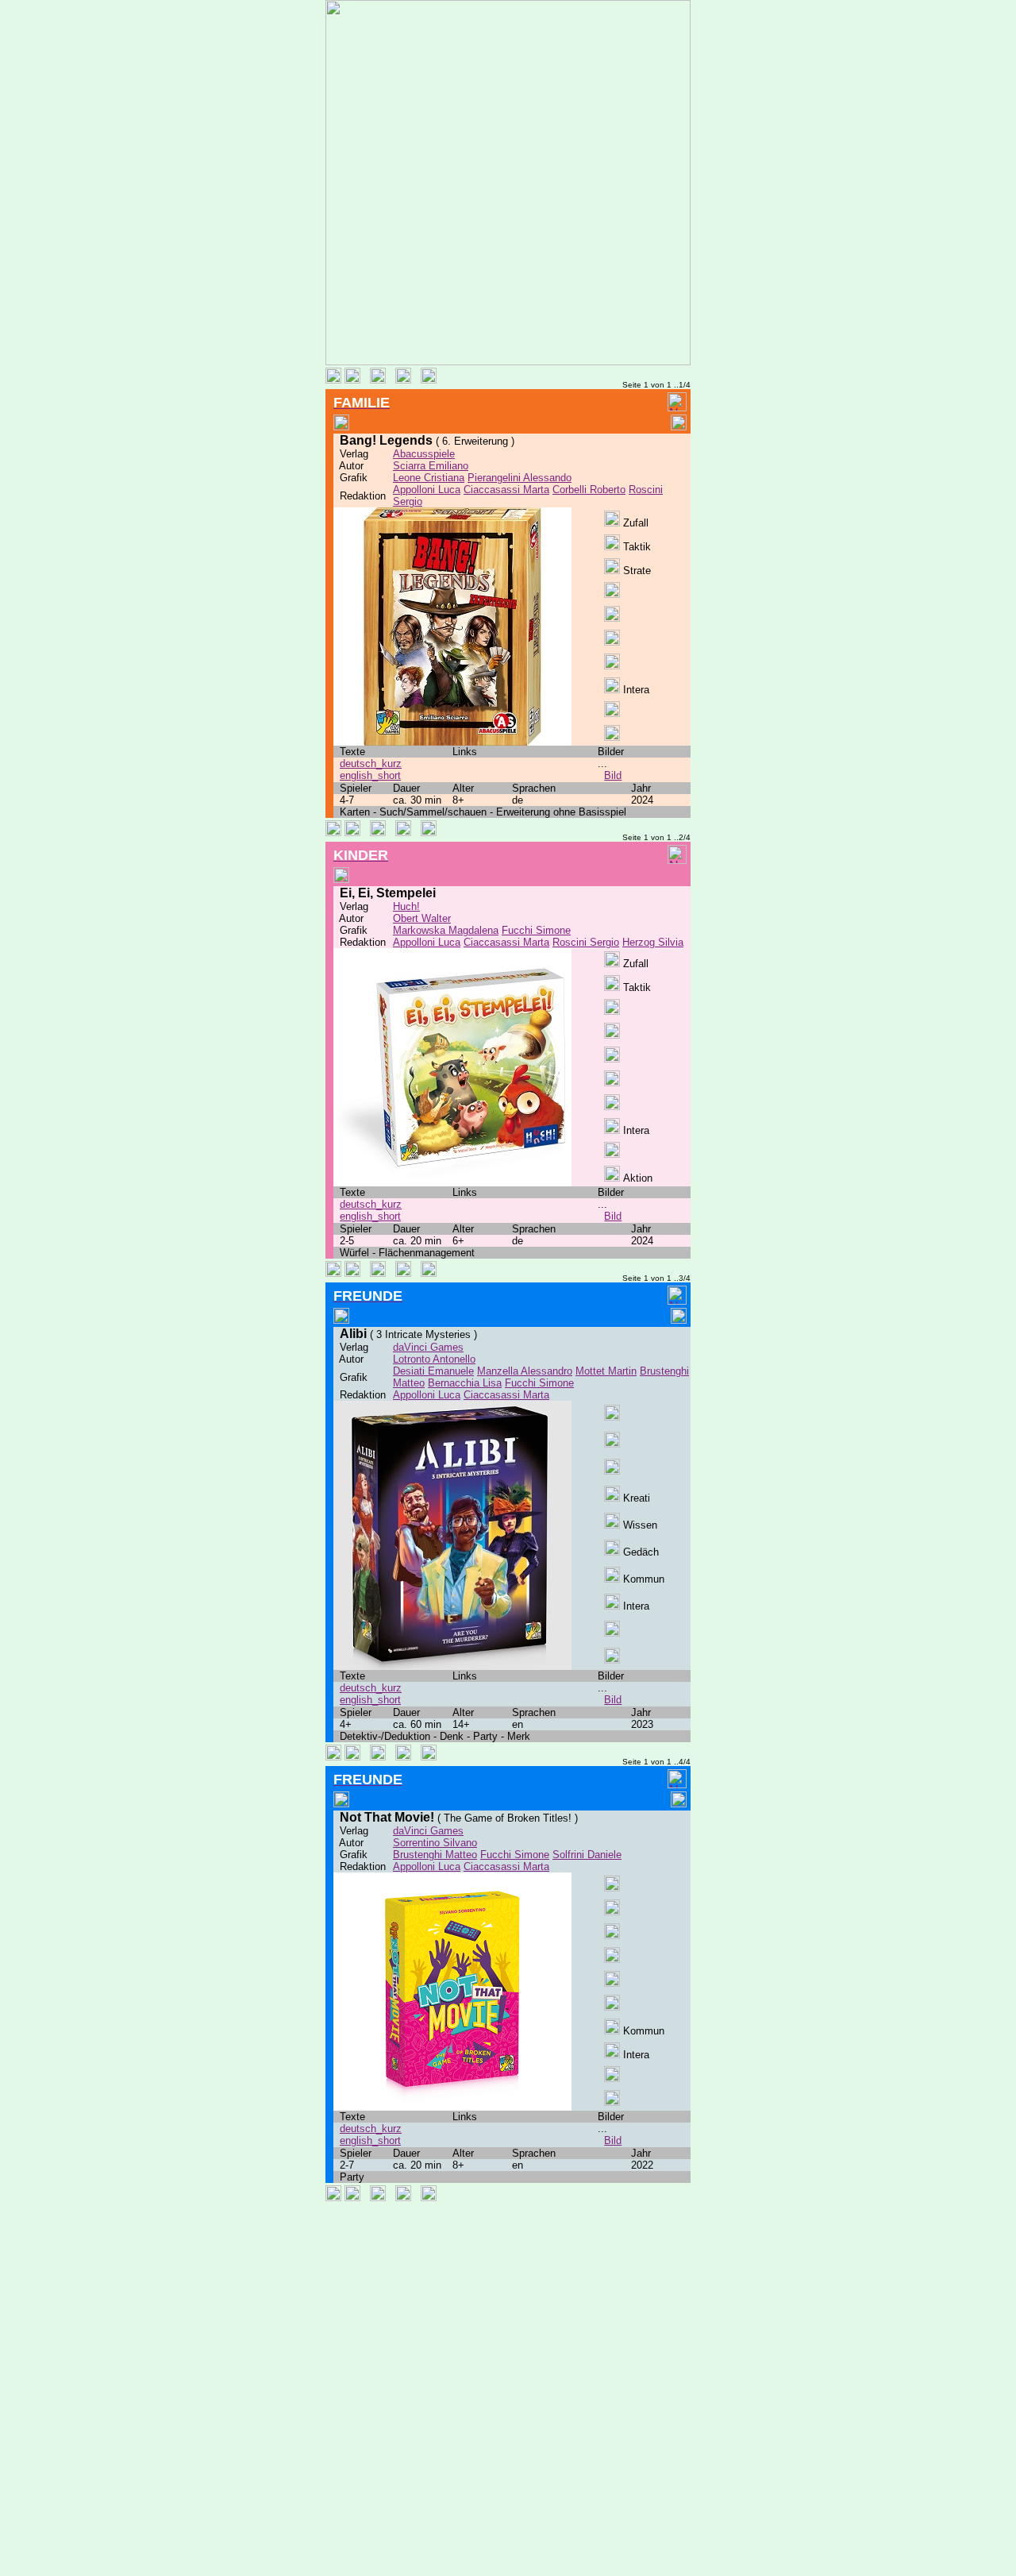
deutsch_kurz (371, 764)
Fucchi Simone (536, 930)
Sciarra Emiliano (431, 466)
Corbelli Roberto (589, 490)
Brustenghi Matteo (435, 1855)
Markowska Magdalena (446, 930)
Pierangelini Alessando (520, 478)
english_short (370, 775)
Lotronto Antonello (434, 1359)
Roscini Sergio (586, 942)
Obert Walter (422, 918)
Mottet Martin (606, 1371)
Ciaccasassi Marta (506, 490)
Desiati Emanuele (433, 1371)
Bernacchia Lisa (465, 1383)
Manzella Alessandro (525, 1371)
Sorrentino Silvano (435, 1843)
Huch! (406, 906)
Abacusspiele (424, 454)
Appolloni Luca (427, 490)
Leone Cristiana (429, 478)
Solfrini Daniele (587, 1855)
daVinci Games (428, 1347)
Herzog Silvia (653, 942)
